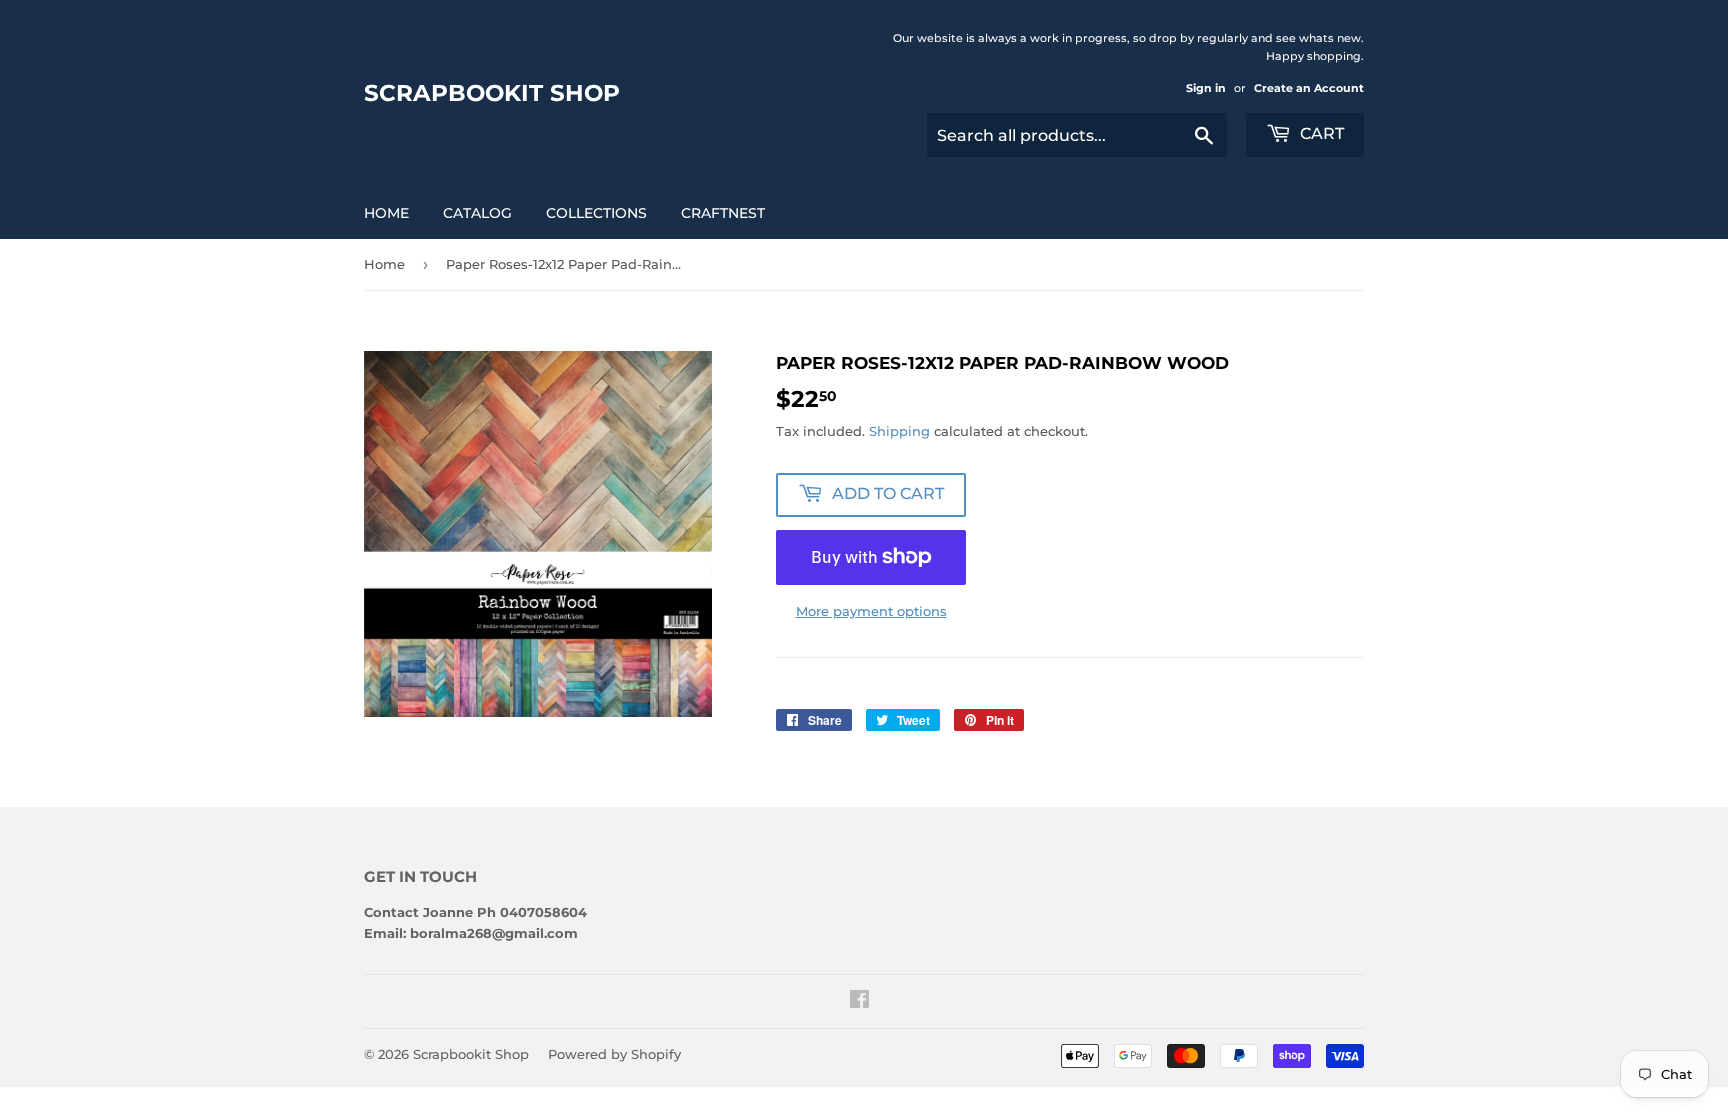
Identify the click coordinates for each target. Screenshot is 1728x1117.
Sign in (1206, 88)
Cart (1320, 133)
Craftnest (723, 213)
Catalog (477, 213)
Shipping (899, 431)
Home (386, 213)
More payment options (871, 611)
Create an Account (1309, 88)
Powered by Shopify (614, 1054)
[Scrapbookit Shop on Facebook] (859, 1002)
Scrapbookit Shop (492, 93)
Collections (596, 213)
